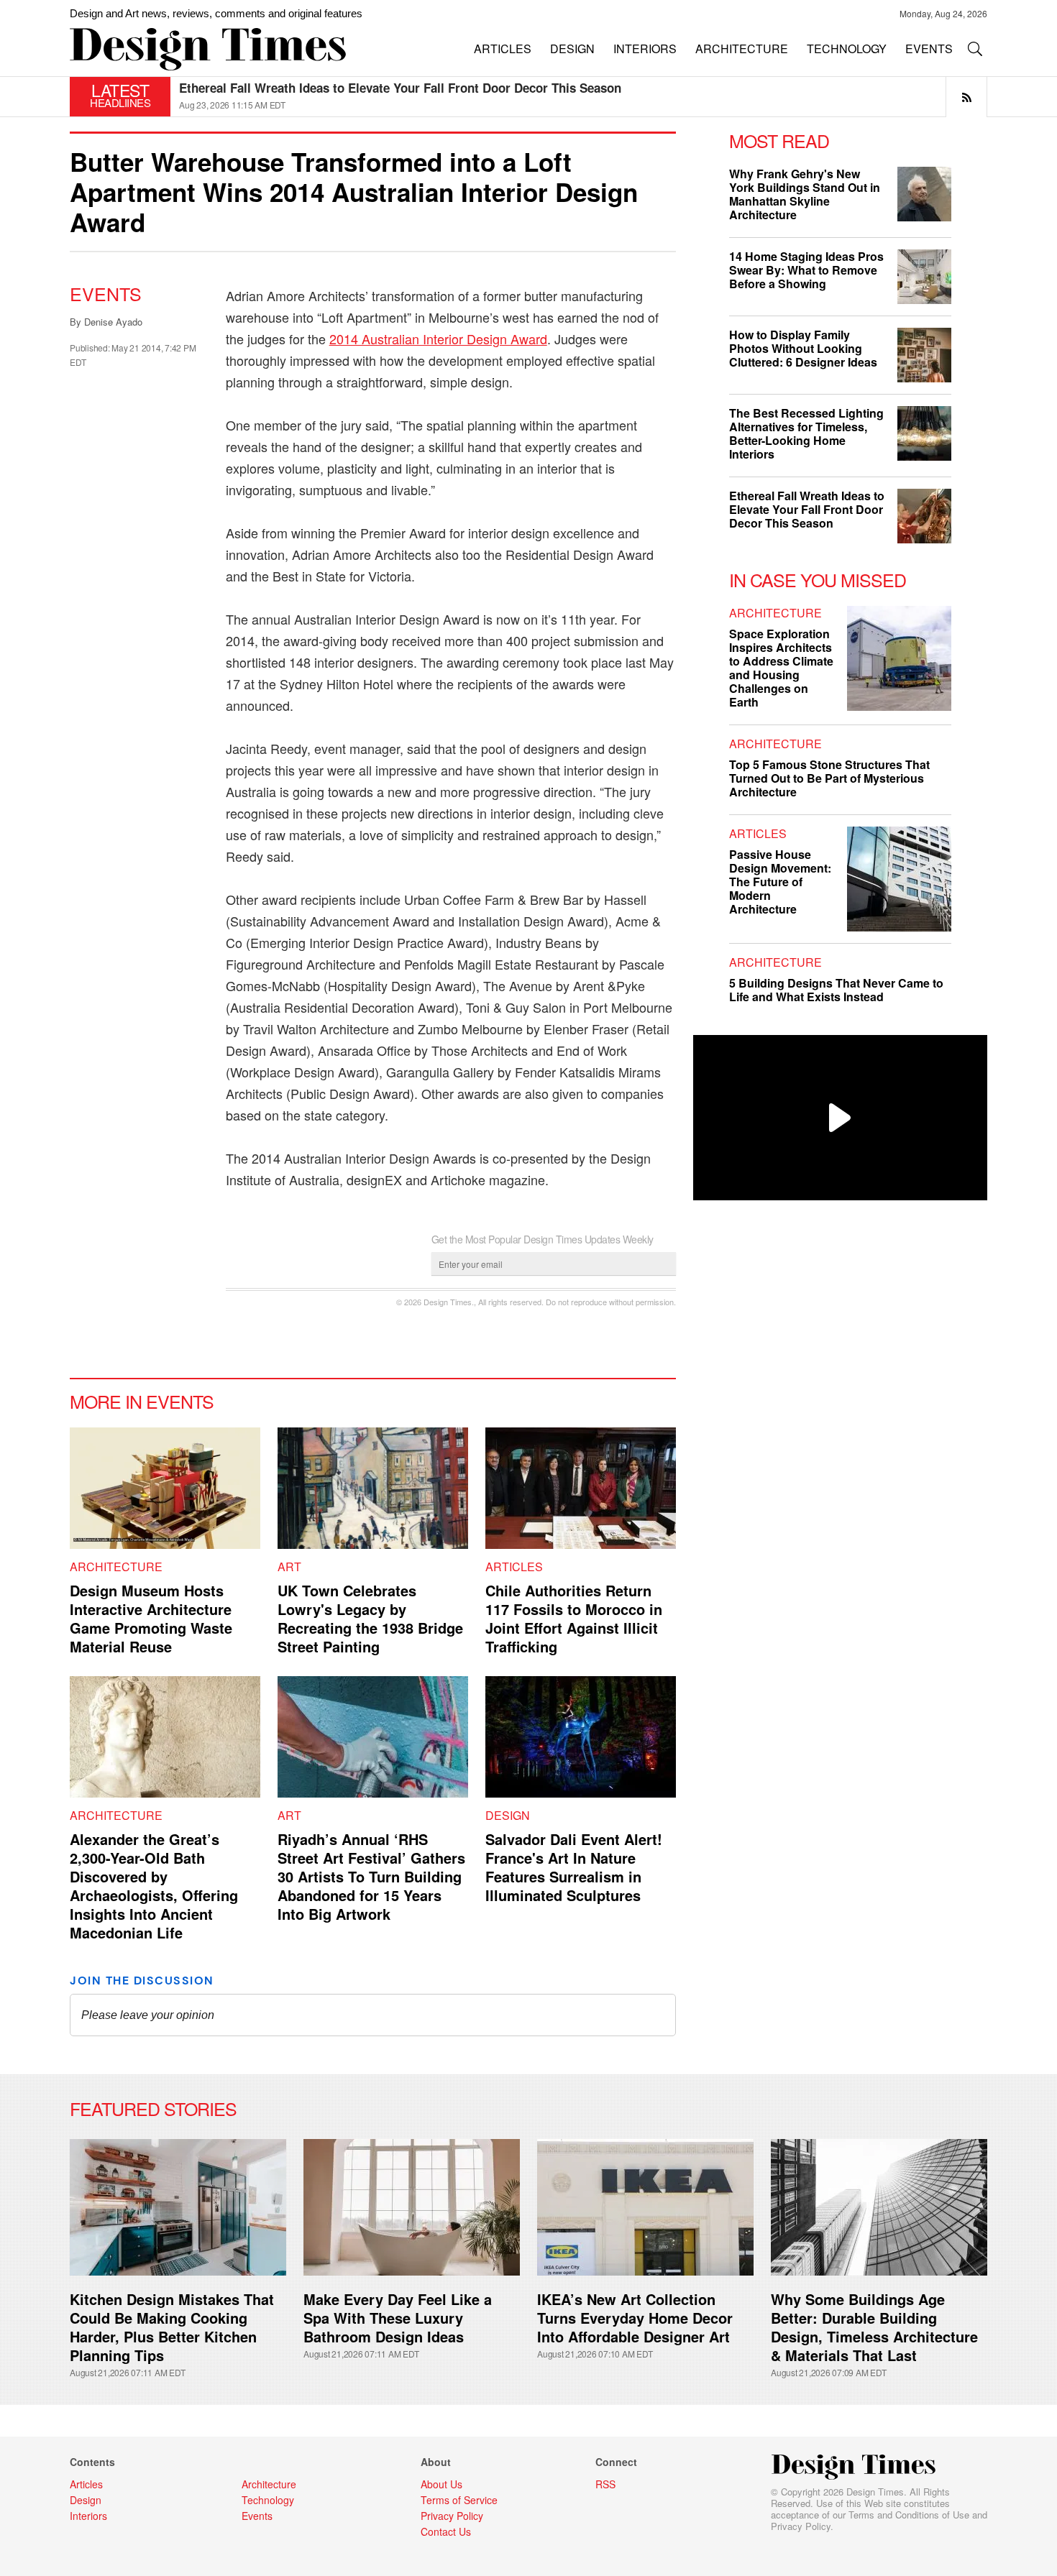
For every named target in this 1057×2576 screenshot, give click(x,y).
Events (106, 293)
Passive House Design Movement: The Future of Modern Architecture (780, 882)
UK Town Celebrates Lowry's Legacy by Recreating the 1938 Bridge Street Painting (370, 1618)
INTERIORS (645, 49)
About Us (441, 2484)
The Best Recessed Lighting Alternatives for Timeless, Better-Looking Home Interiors (423, 88)
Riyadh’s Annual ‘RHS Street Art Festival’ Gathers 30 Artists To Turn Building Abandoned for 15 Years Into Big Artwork (371, 1876)
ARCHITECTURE (742, 49)
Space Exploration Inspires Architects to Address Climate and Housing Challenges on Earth (781, 668)
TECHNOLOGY (847, 49)
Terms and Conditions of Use (909, 2515)
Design (508, 1815)
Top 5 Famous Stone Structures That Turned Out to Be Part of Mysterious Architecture (829, 778)
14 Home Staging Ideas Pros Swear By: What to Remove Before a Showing (806, 270)
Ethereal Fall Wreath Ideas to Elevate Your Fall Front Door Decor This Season (807, 509)
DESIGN (572, 49)
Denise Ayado (113, 322)
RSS (605, 2484)
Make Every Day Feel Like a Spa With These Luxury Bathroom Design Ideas (398, 2318)
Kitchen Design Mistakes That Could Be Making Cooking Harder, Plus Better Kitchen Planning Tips (172, 2327)
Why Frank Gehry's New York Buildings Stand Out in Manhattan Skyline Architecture (805, 194)
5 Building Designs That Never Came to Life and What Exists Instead (836, 990)
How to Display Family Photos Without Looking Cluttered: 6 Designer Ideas (803, 348)
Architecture (116, 1567)
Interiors (88, 2516)
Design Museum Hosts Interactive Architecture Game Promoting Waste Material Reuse (151, 1618)
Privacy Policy (801, 2526)
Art (289, 1567)
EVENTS (929, 49)
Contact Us (446, 2531)
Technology (268, 2500)
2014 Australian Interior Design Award (438, 339)
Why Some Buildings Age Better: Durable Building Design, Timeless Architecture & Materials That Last (874, 2327)
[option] (583, 97)
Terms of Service (459, 2500)
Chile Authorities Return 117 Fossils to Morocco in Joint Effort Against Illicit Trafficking (574, 1618)
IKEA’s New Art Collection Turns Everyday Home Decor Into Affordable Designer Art (635, 2318)
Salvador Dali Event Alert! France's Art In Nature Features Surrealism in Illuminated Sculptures (574, 1867)
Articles (514, 1567)
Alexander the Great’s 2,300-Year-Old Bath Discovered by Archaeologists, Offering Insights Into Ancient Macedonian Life (154, 1886)
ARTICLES (503, 49)
